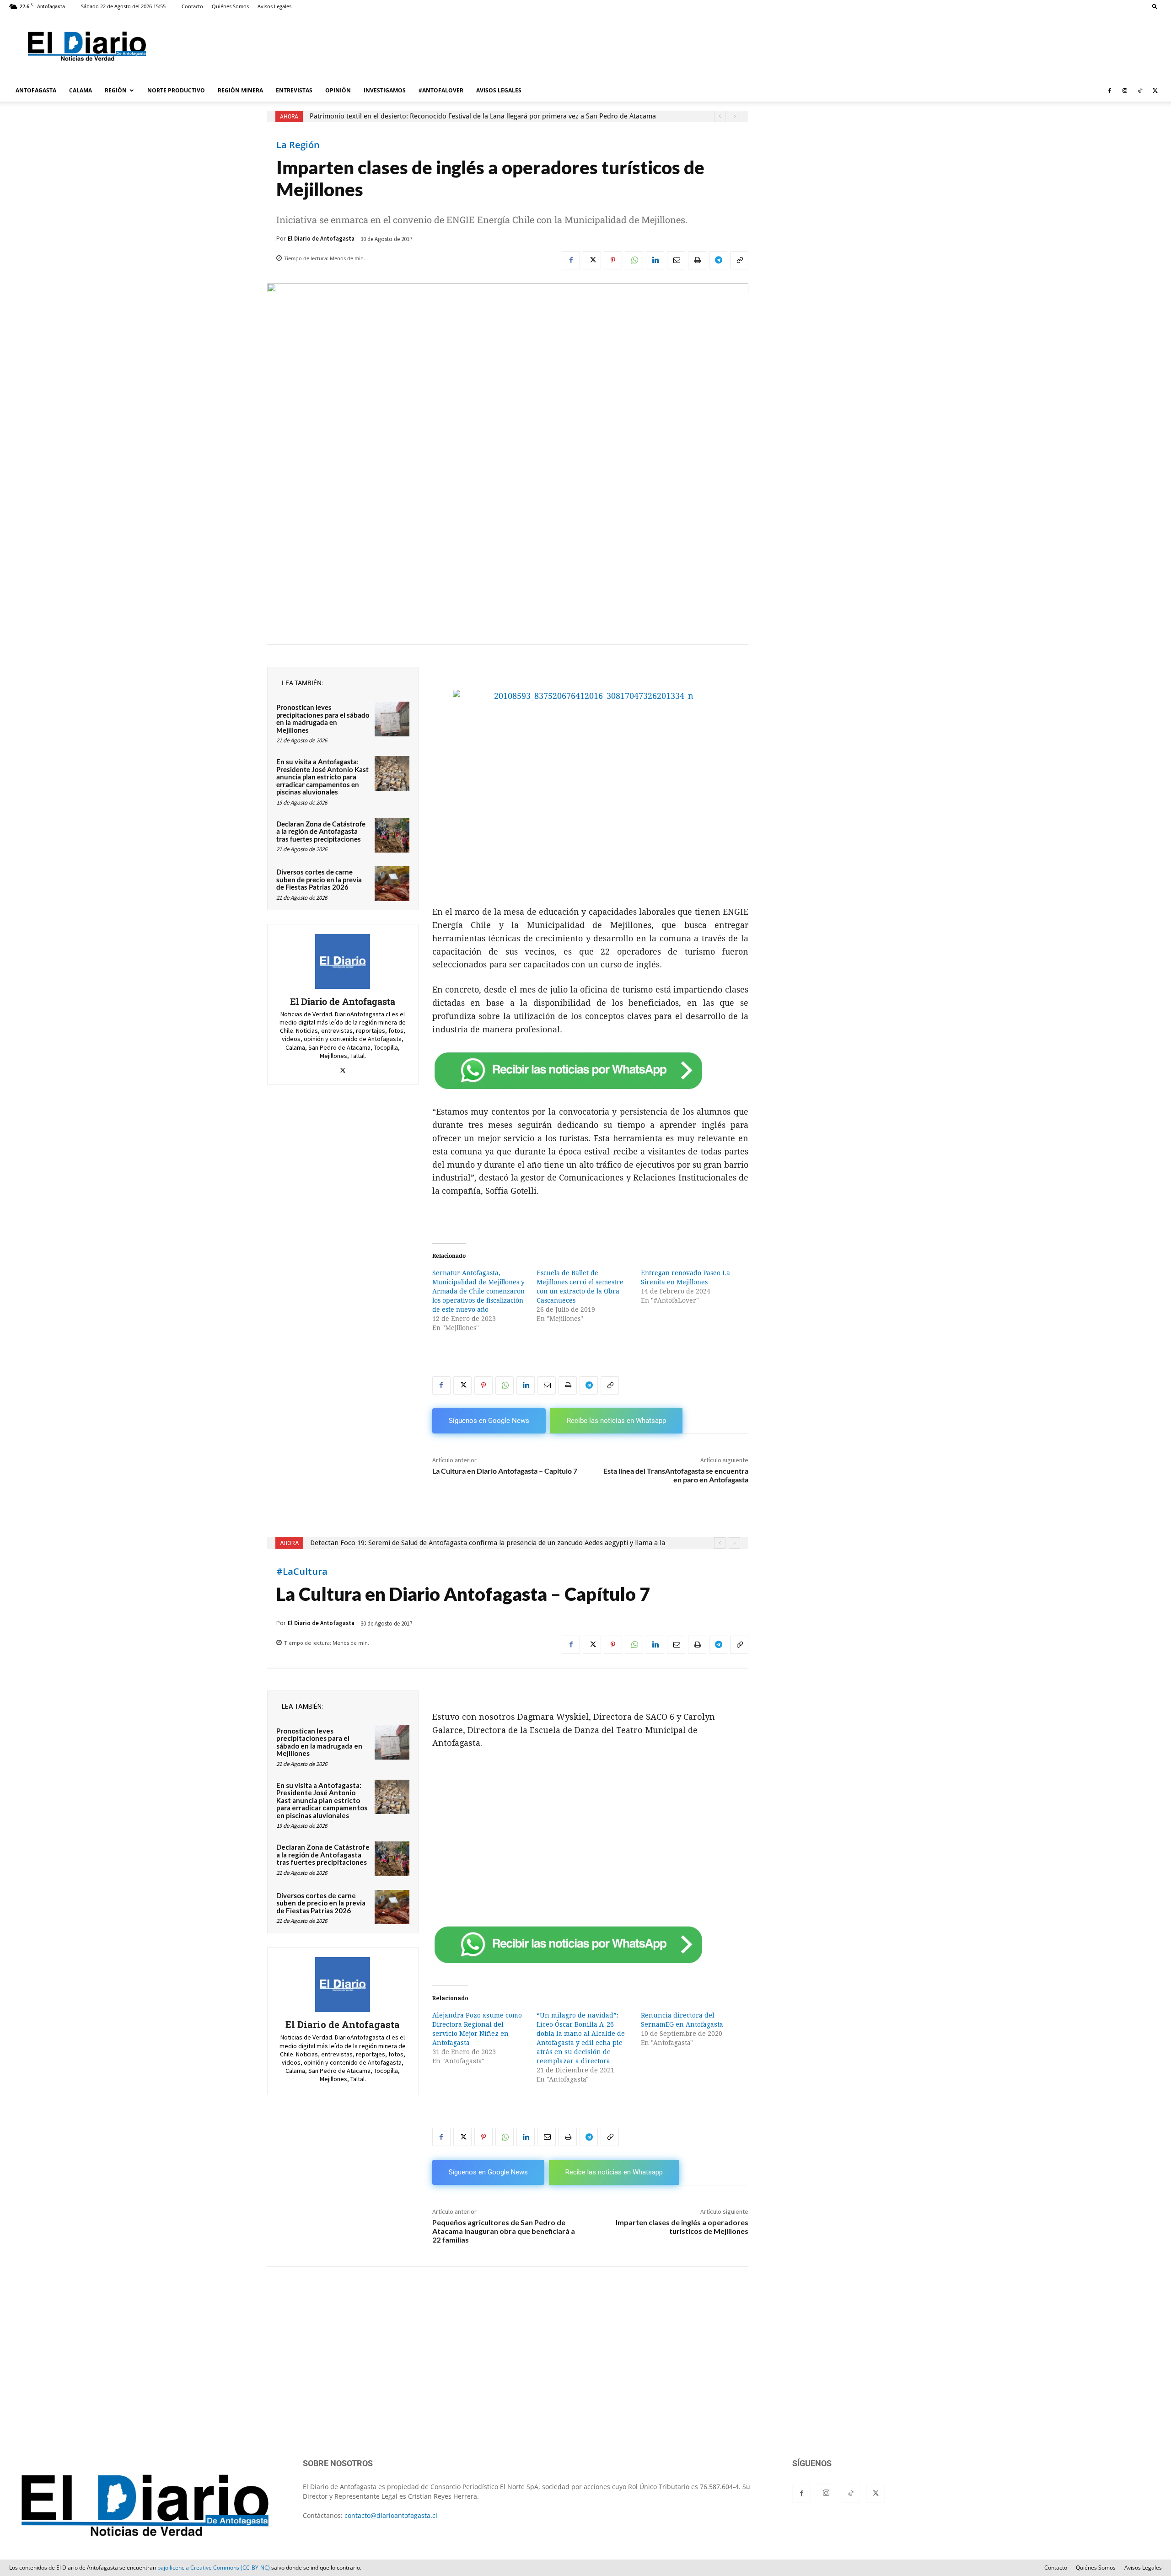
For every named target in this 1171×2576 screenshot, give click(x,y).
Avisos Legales (274, 6)
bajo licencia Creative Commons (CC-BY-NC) (214, 2568)
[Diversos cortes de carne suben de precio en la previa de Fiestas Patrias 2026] (392, 884)
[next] (734, 116)
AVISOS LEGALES (499, 90)
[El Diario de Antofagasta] (343, 961)
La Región (298, 145)
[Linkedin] (655, 260)
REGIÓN (116, 90)
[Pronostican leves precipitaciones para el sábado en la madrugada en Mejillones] (392, 719)
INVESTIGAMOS (385, 90)
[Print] (697, 260)
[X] (1155, 91)
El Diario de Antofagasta (321, 239)
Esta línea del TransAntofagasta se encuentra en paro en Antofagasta (676, 1475)
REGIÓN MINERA (240, 90)
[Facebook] (1110, 91)
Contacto (192, 6)
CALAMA (81, 90)
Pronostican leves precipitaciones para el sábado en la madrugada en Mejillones (323, 719)
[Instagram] (1125, 91)
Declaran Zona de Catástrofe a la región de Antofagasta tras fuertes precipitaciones (321, 831)
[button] (1155, 6)
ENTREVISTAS (294, 90)
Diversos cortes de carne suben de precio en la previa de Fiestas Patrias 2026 (319, 879)
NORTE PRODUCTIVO (176, 90)
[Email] (676, 260)
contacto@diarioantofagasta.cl (391, 2515)
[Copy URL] (739, 260)
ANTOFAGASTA (36, 90)
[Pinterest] (613, 260)
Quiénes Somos (230, 6)
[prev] (720, 116)
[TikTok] (1140, 91)
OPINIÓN (338, 90)
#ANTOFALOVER (441, 90)
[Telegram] (718, 260)
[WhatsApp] (634, 260)
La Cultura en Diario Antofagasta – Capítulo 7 (505, 1471)
